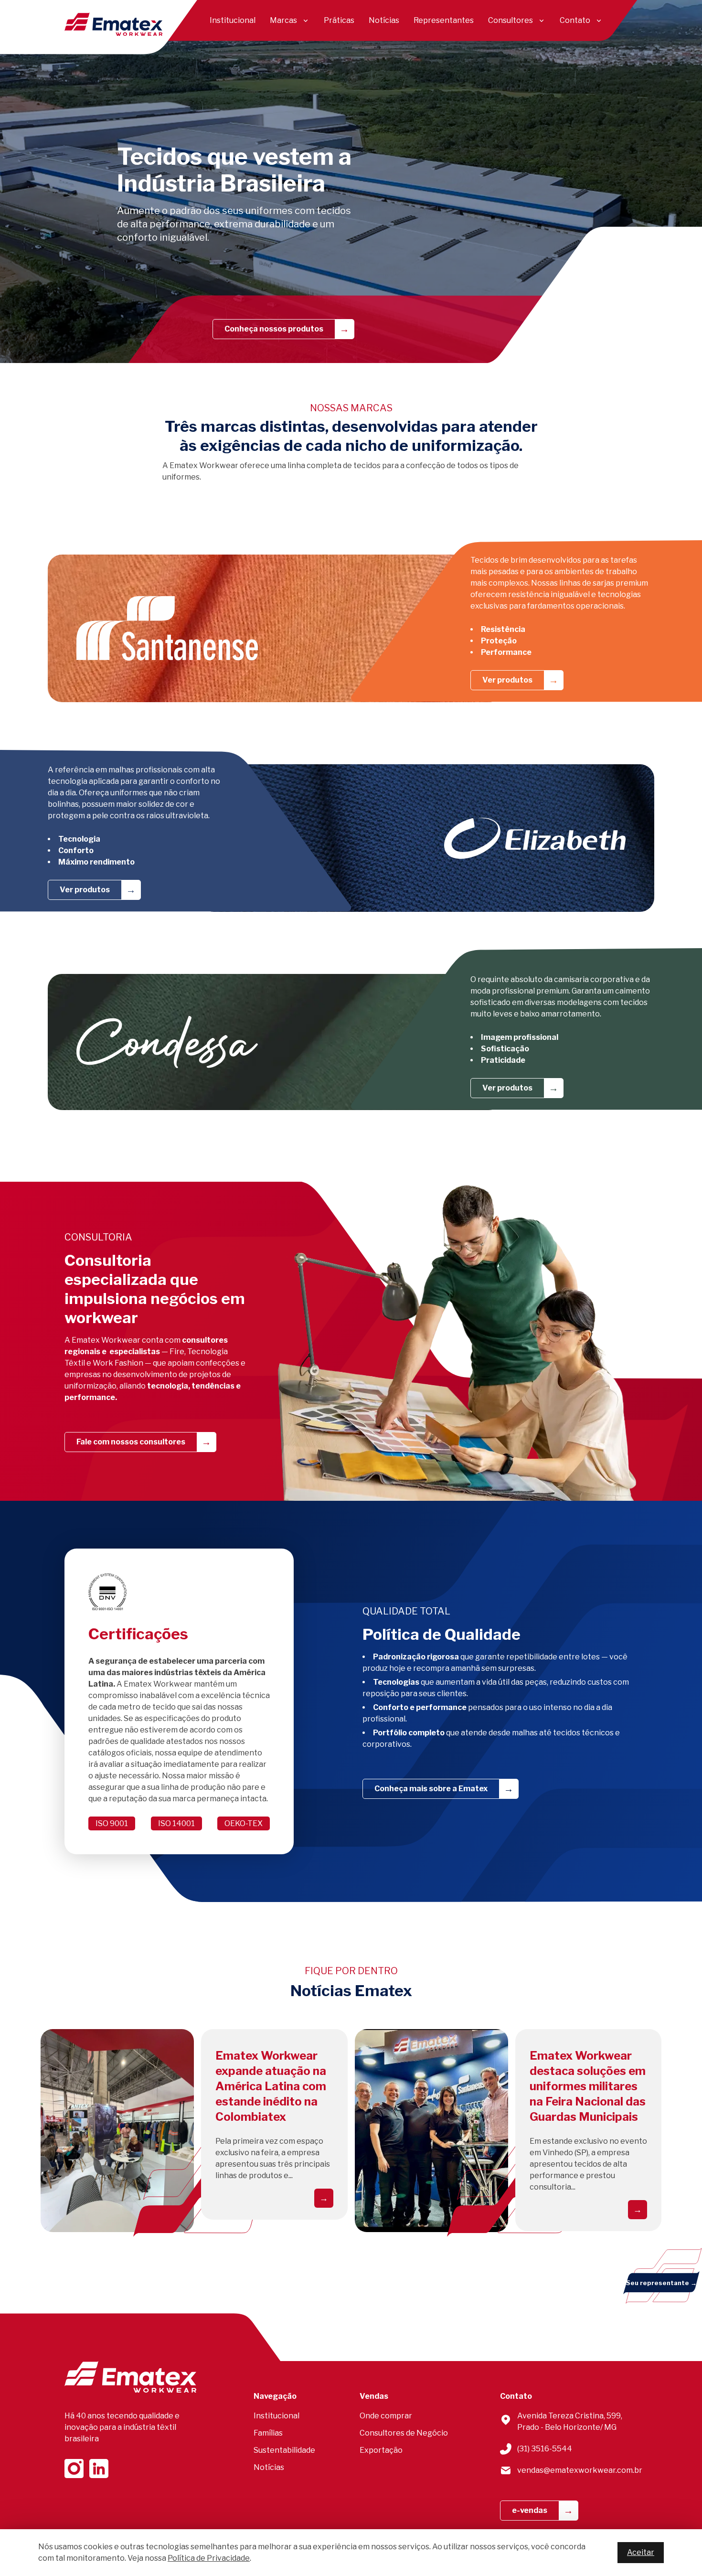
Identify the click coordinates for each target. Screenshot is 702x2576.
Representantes (444, 20)
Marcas (283, 20)
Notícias (384, 20)
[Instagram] (74, 2469)
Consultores (511, 20)
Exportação (381, 2450)
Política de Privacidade (209, 2558)
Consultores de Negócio (404, 2433)
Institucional (233, 20)
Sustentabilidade (284, 2450)
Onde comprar (386, 2416)
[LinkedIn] (99, 2469)
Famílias (268, 2433)
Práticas (339, 20)
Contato (575, 20)
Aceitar (641, 2552)
